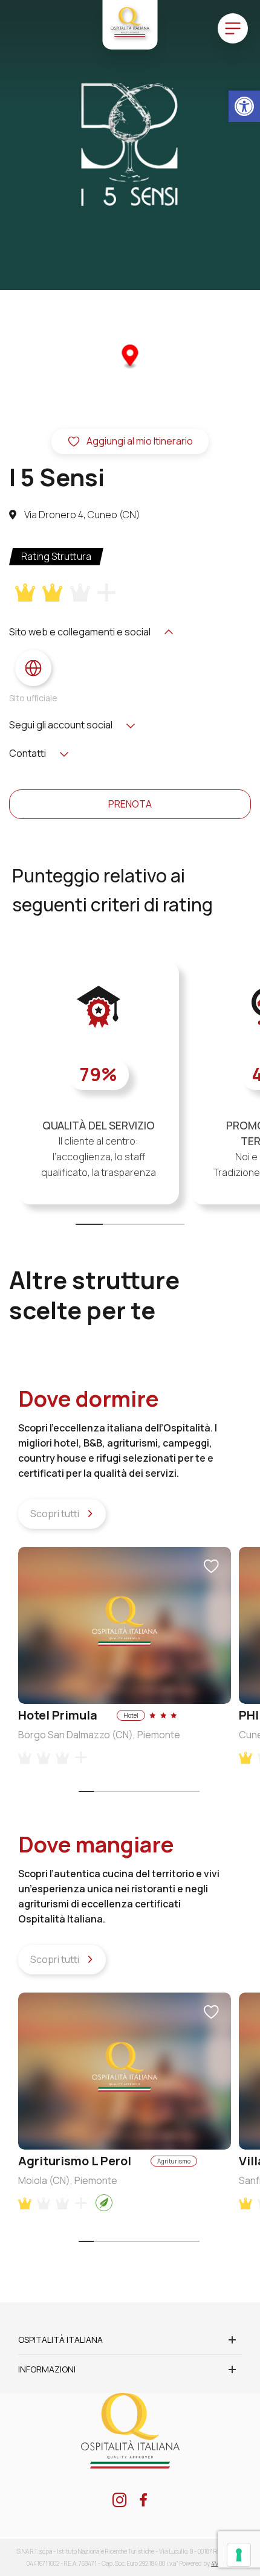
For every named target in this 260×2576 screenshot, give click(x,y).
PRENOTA (130, 804)
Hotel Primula (58, 1715)
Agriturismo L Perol (75, 2161)
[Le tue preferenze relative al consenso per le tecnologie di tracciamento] (239, 2555)
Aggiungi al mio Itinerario (140, 441)
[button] (244, 106)
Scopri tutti (56, 1514)
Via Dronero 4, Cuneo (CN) (81, 515)
